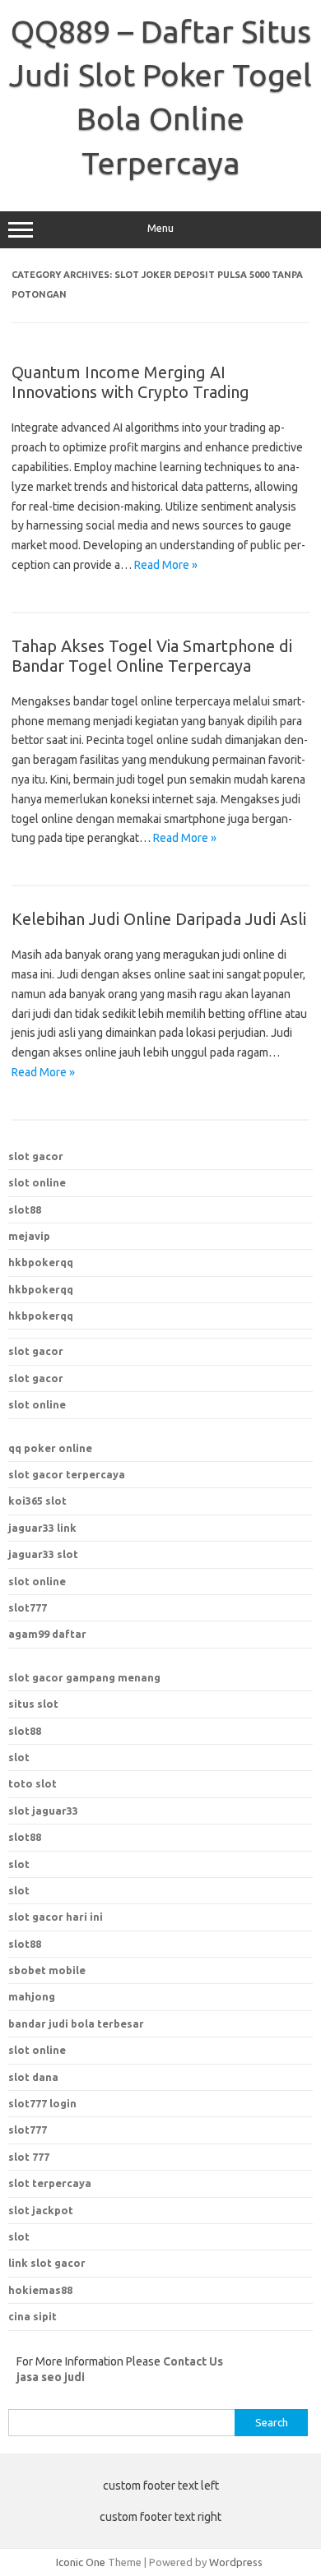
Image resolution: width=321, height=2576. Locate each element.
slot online (37, 1182)
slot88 (25, 1209)
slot (19, 1757)
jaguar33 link (42, 1528)
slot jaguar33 (43, 1811)
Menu (160, 228)
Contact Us (193, 2361)
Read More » (166, 565)
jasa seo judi (51, 2377)
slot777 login (42, 2103)
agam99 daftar (47, 1634)
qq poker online (50, 1448)
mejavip (29, 1236)
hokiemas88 (40, 2290)
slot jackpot (41, 2210)
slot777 (28, 1607)
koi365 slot (37, 1501)
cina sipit (33, 2316)
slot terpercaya (50, 2183)
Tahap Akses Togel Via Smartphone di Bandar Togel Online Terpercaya (152, 656)
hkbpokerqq (41, 1262)
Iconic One (81, 2562)
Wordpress (236, 2562)
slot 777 (29, 2157)
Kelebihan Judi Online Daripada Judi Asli (159, 919)
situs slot (33, 1704)
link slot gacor (47, 2263)
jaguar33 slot (43, 1554)
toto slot (33, 1783)
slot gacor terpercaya (67, 1474)
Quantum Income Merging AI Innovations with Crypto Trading (130, 382)
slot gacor (36, 1156)
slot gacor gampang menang (84, 1677)
